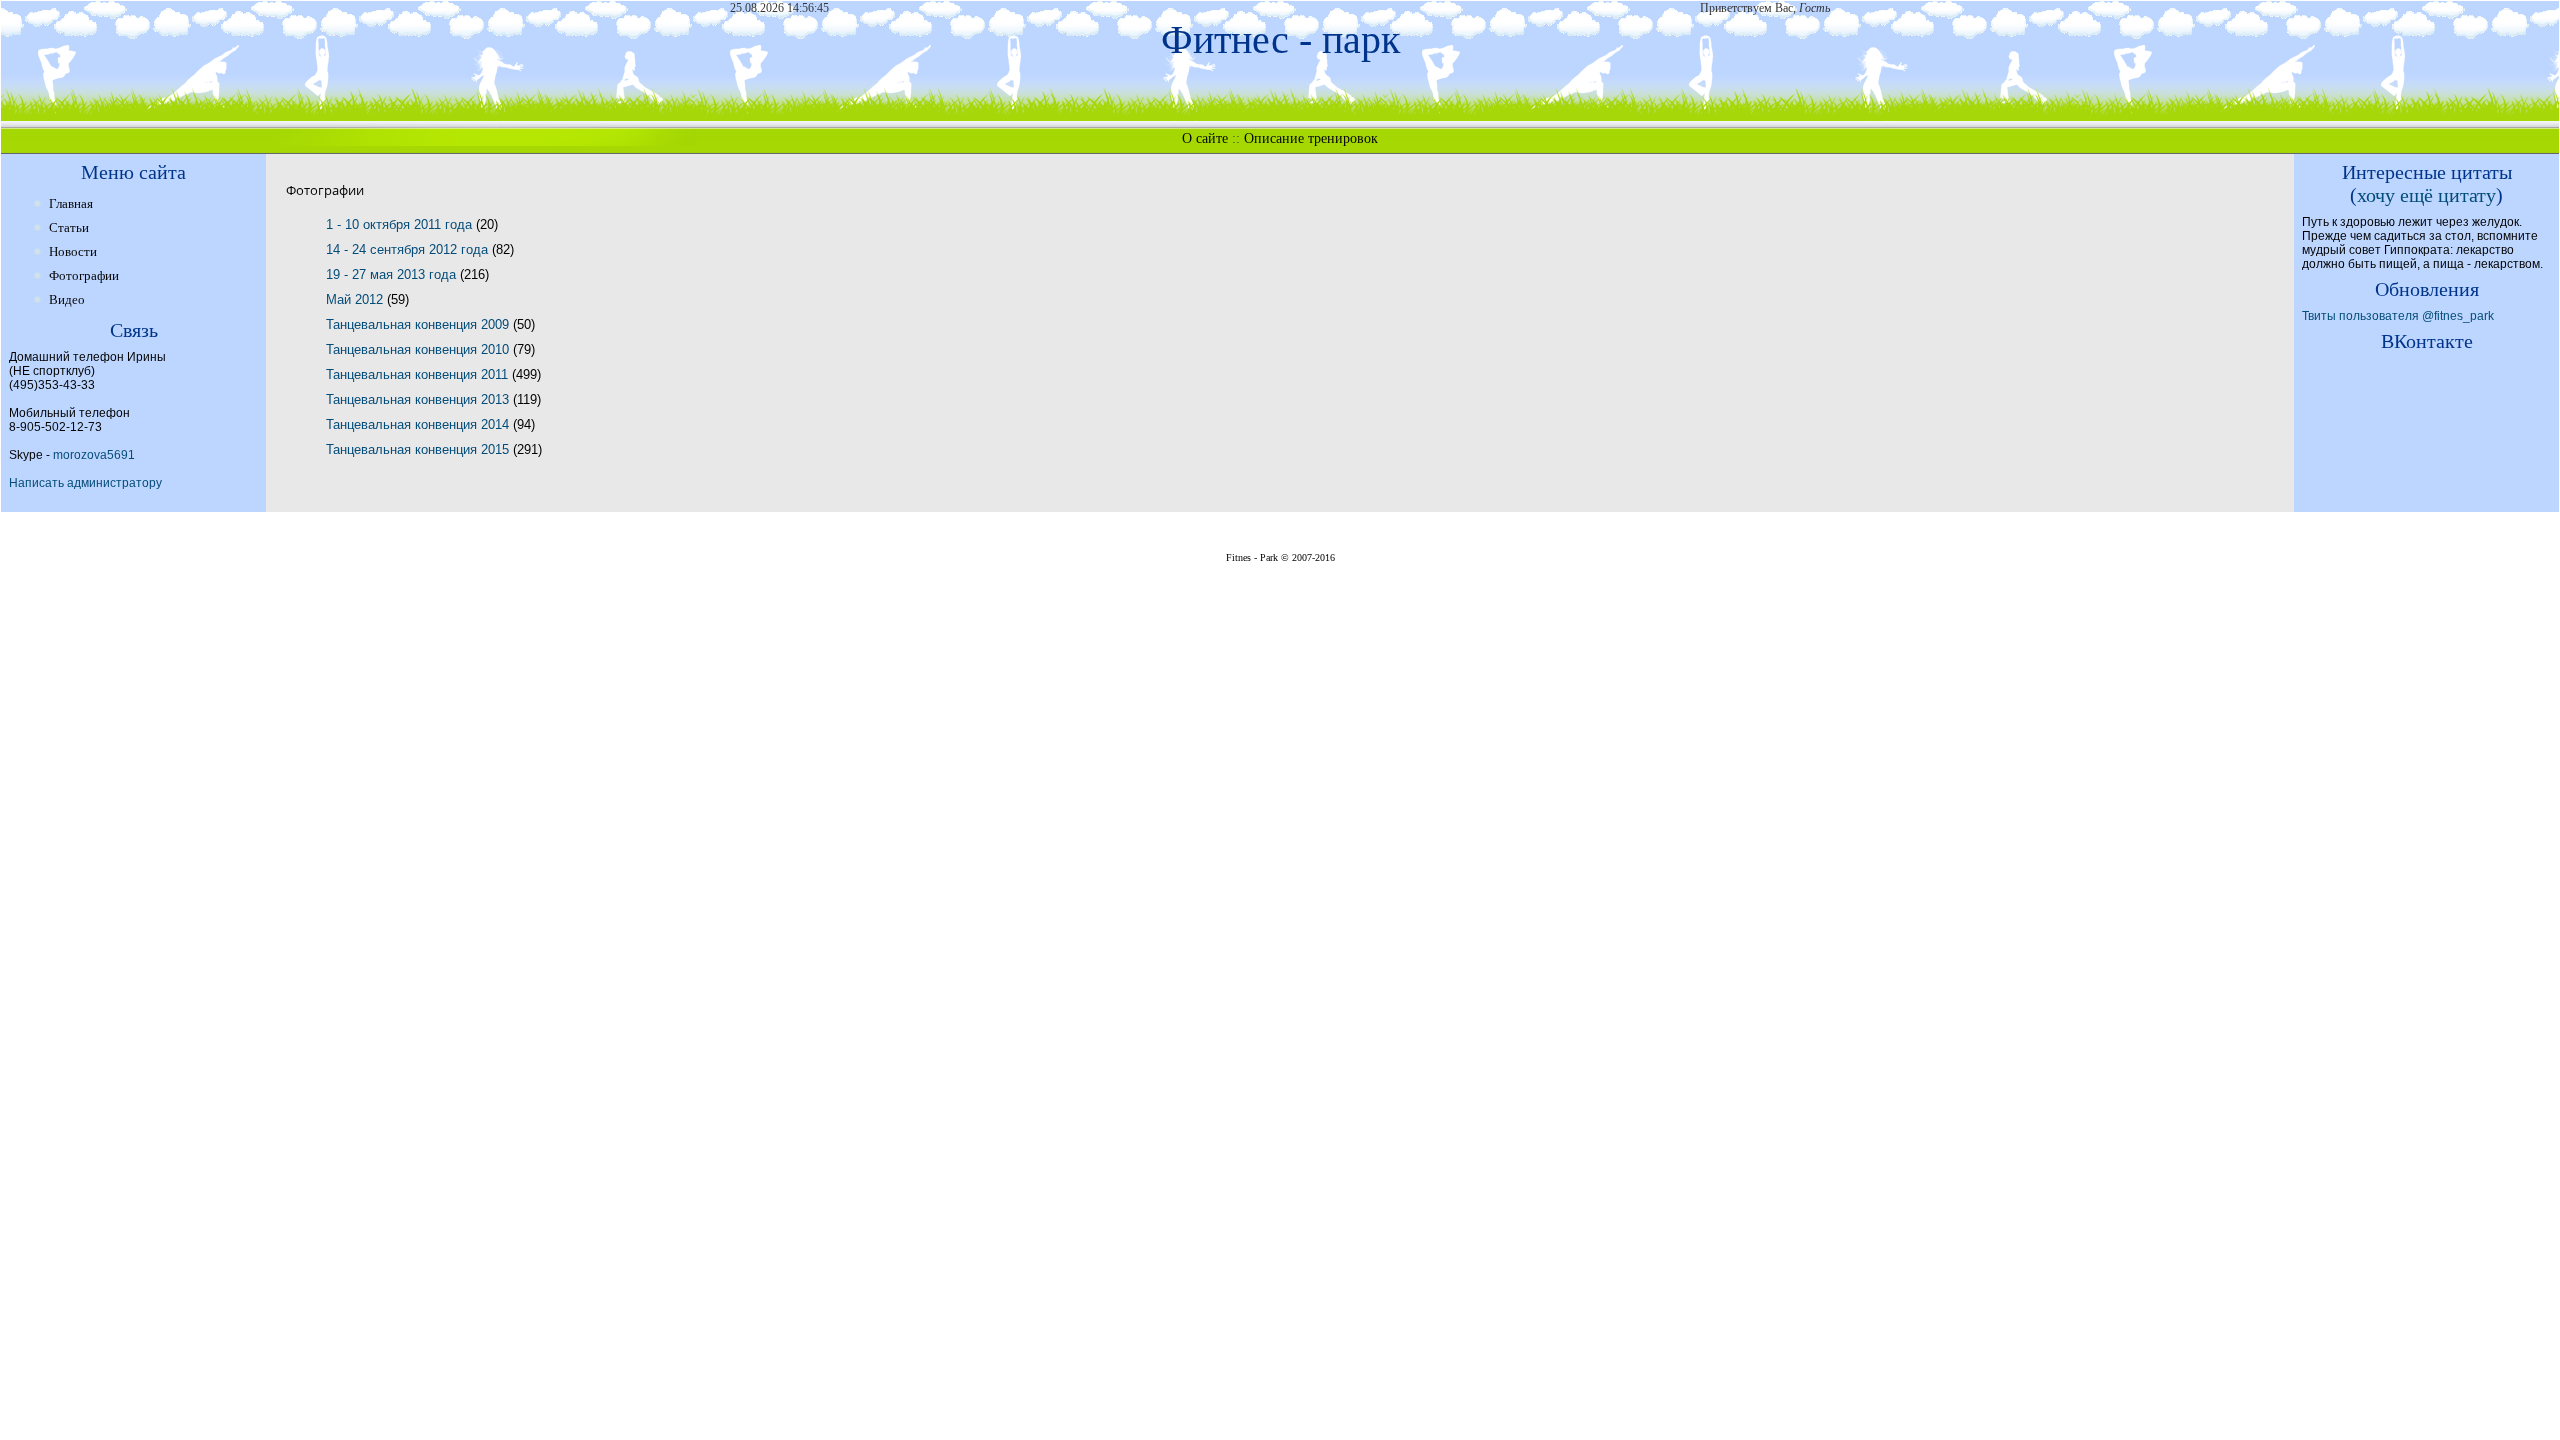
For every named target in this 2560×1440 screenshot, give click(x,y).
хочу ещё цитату (2426, 195)
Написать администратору (85, 483)
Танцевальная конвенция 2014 (419, 424)
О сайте (1205, 138)
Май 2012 (356, 299)
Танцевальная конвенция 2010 (419, 349)
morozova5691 (94, 455)
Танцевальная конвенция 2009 (419, 324)
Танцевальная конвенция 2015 (419, 449)
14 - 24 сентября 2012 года (409, 249)
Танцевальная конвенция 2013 (419, 399)
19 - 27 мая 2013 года (393, 274)
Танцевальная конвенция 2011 (419, 374)
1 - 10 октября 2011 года (401, 224)
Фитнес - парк (1280, 39)
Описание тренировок (1311, 138)
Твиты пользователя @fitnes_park (2398, 316)
